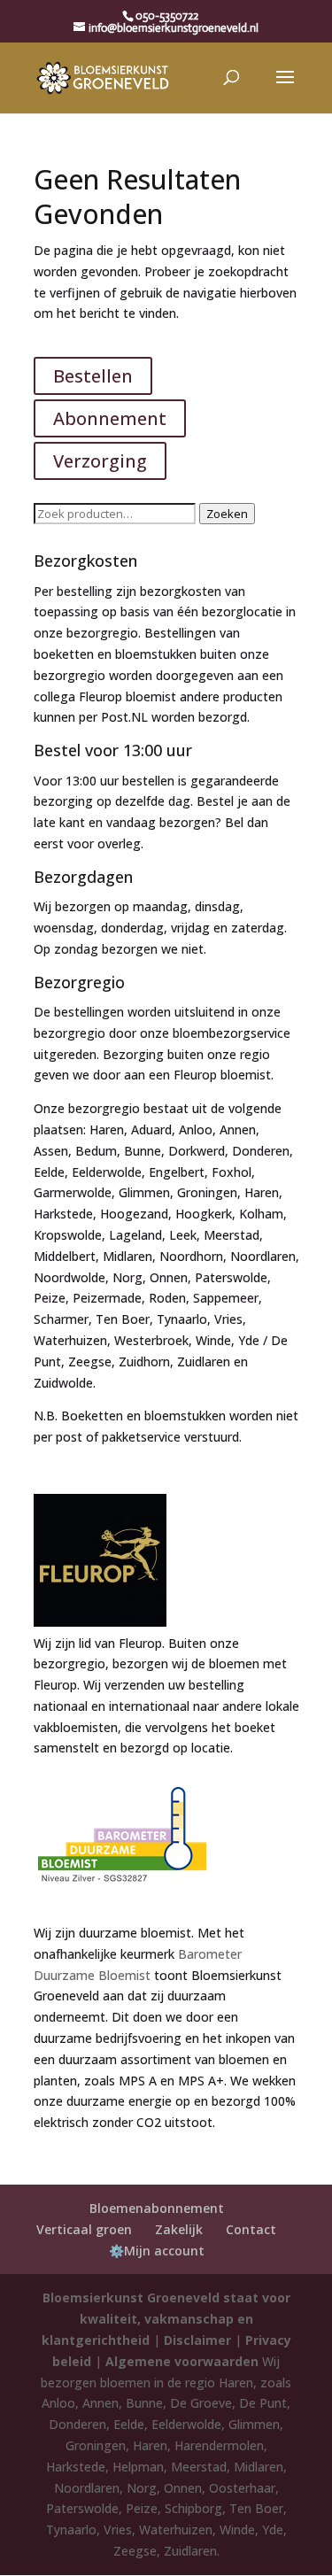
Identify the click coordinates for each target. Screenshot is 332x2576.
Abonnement (110, 418)
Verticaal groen (84, 2229)
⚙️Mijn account (157, 2251)
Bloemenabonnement (157, 2208)
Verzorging (100, 461)
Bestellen (93, 376)
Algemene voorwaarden (182, 2361)
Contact (251, 2229)
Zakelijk (179, 2229)
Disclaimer (197, 2340)
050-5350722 (167, 15)
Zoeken (227, 514)
